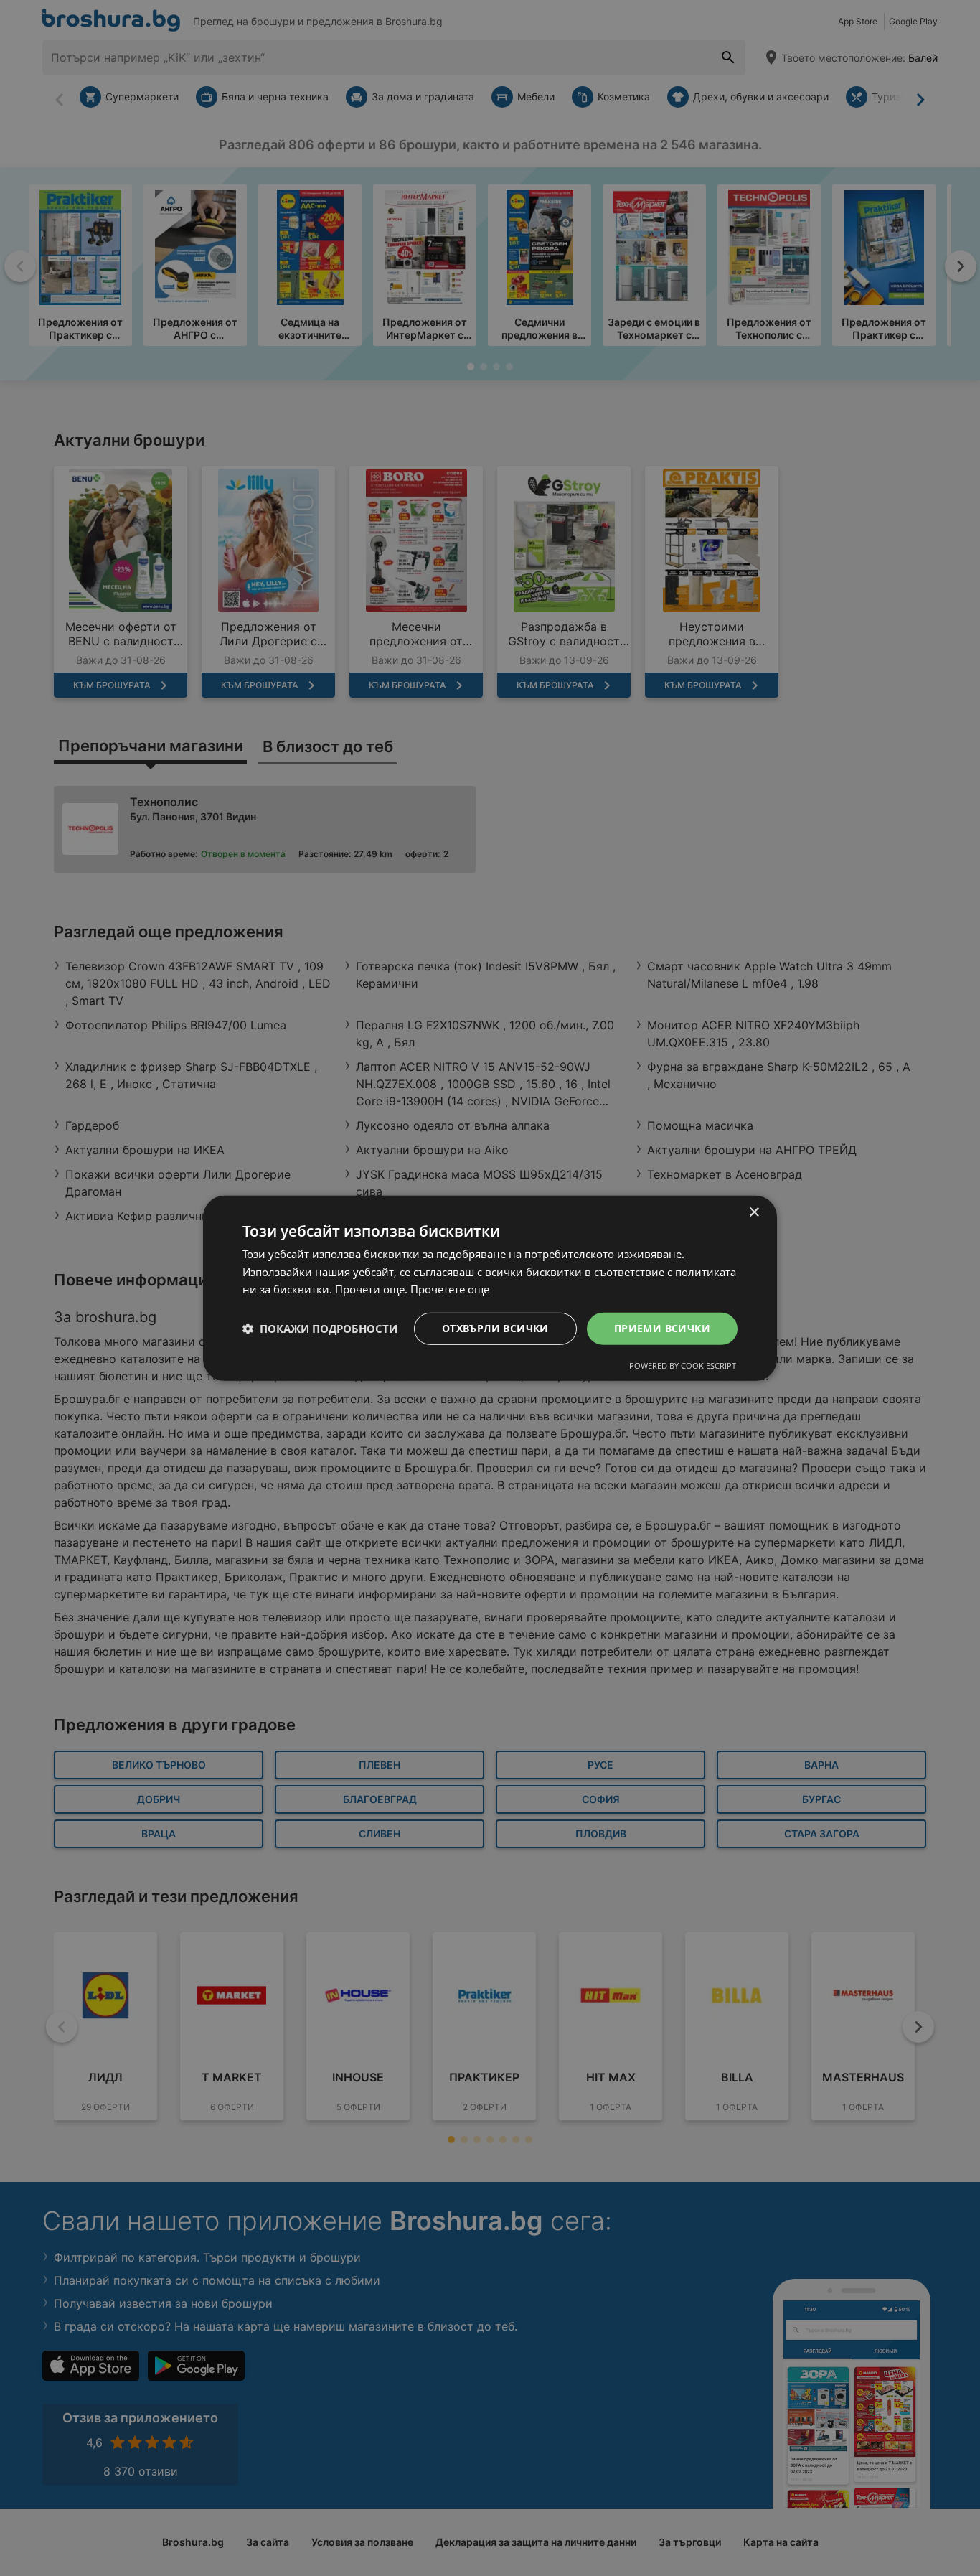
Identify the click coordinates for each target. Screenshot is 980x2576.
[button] (320, 1329)
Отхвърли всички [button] (495, 1328)
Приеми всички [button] (662, 1328)
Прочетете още (450, 1289)
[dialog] (490, 1288)
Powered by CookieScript (683, 1366)
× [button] (754, 1212)
